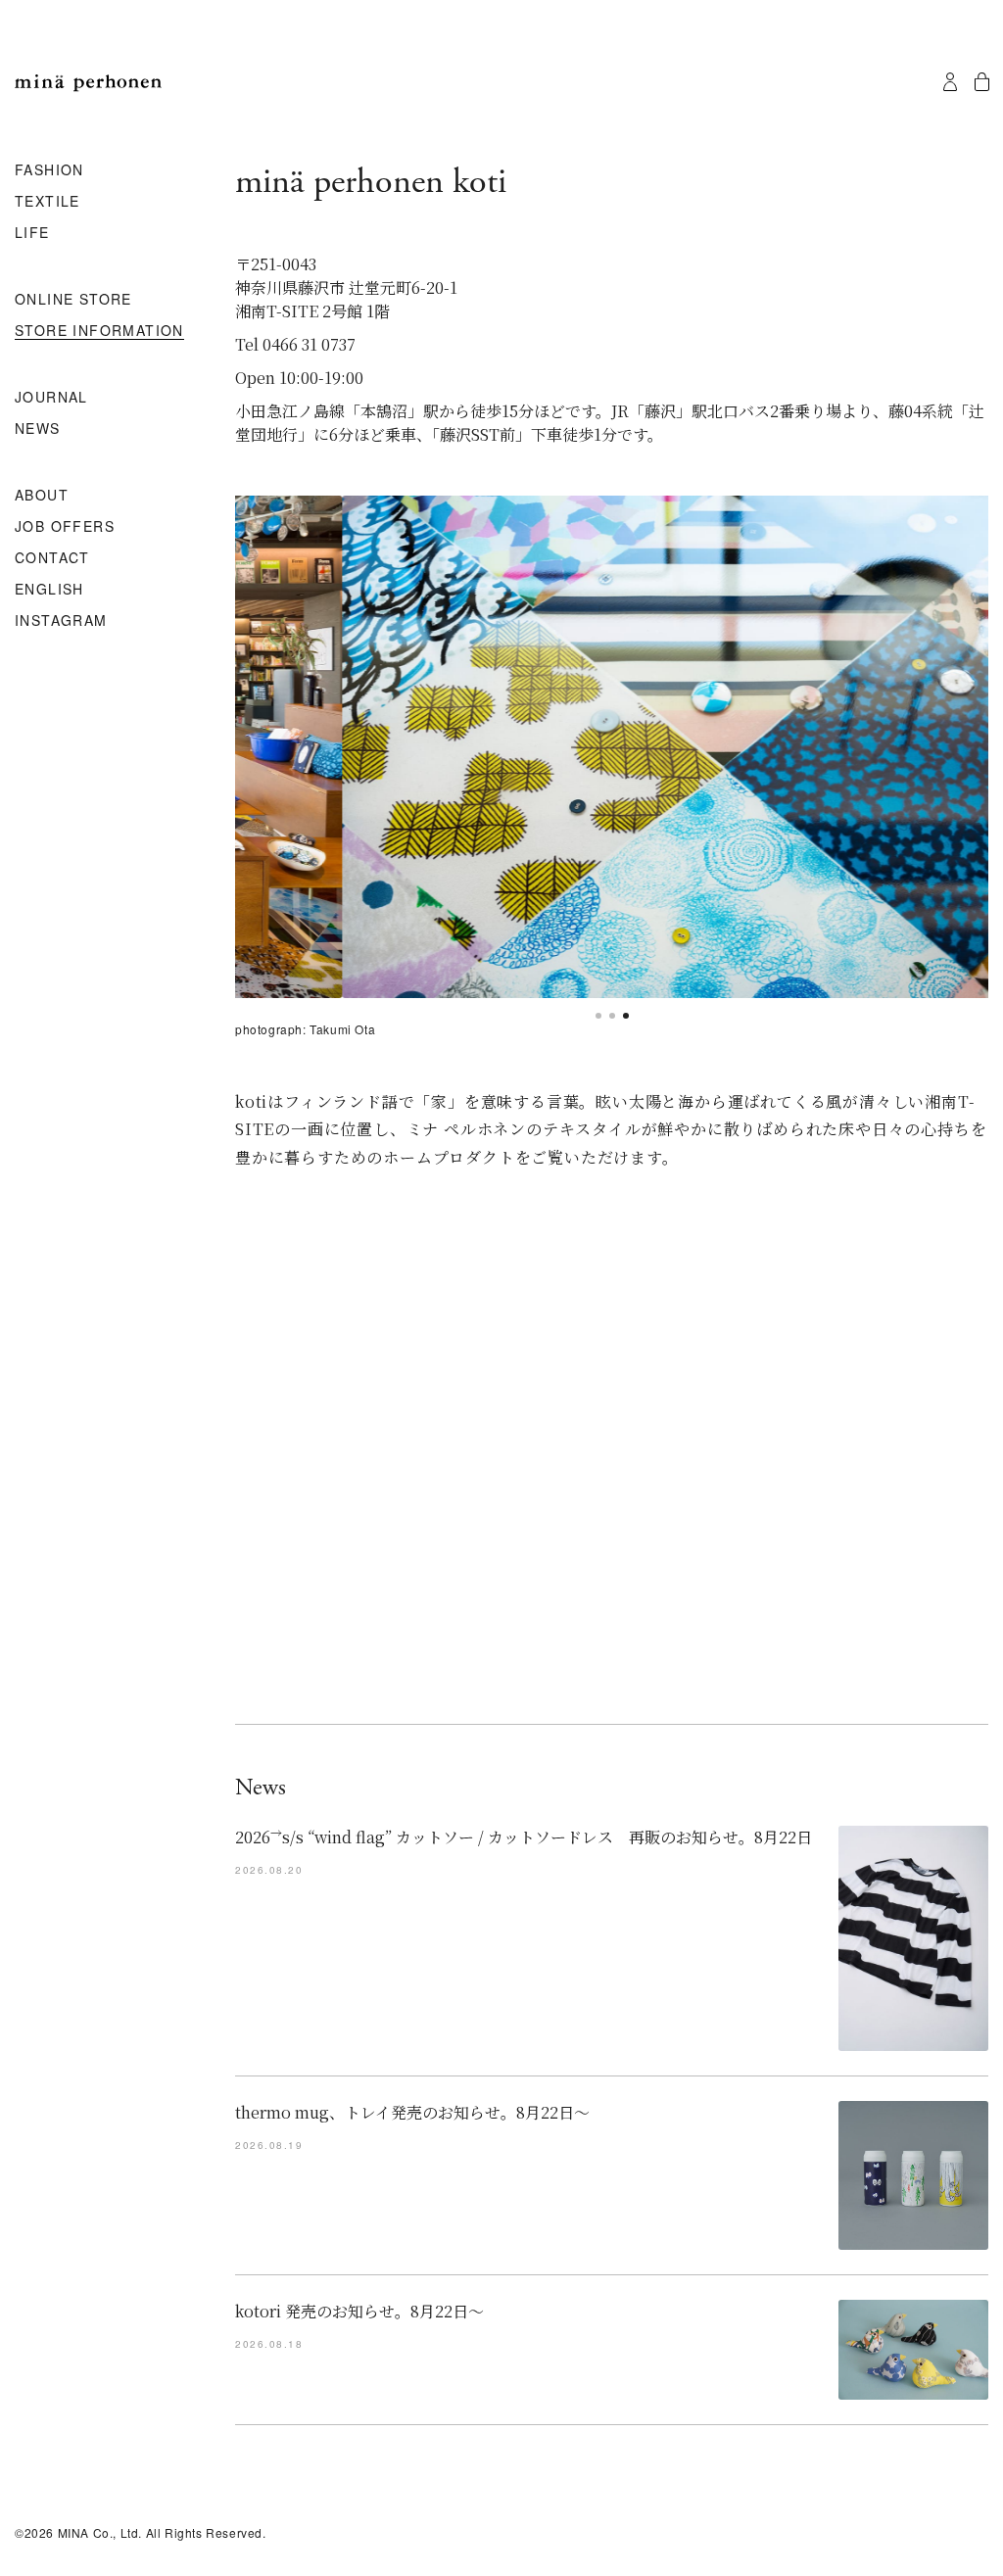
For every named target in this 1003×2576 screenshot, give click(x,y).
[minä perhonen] (88, 83)
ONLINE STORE (73, 300)
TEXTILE (48, 202)
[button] (598, 1016)
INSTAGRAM (61, 621)
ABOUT (42, 496)
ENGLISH (49, 590)
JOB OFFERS (65, 527)
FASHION (49, 170)
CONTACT (52, 558)
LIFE (32, 233)
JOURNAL (51, 398)
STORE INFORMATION (99, 331)
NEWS (38, 429)
